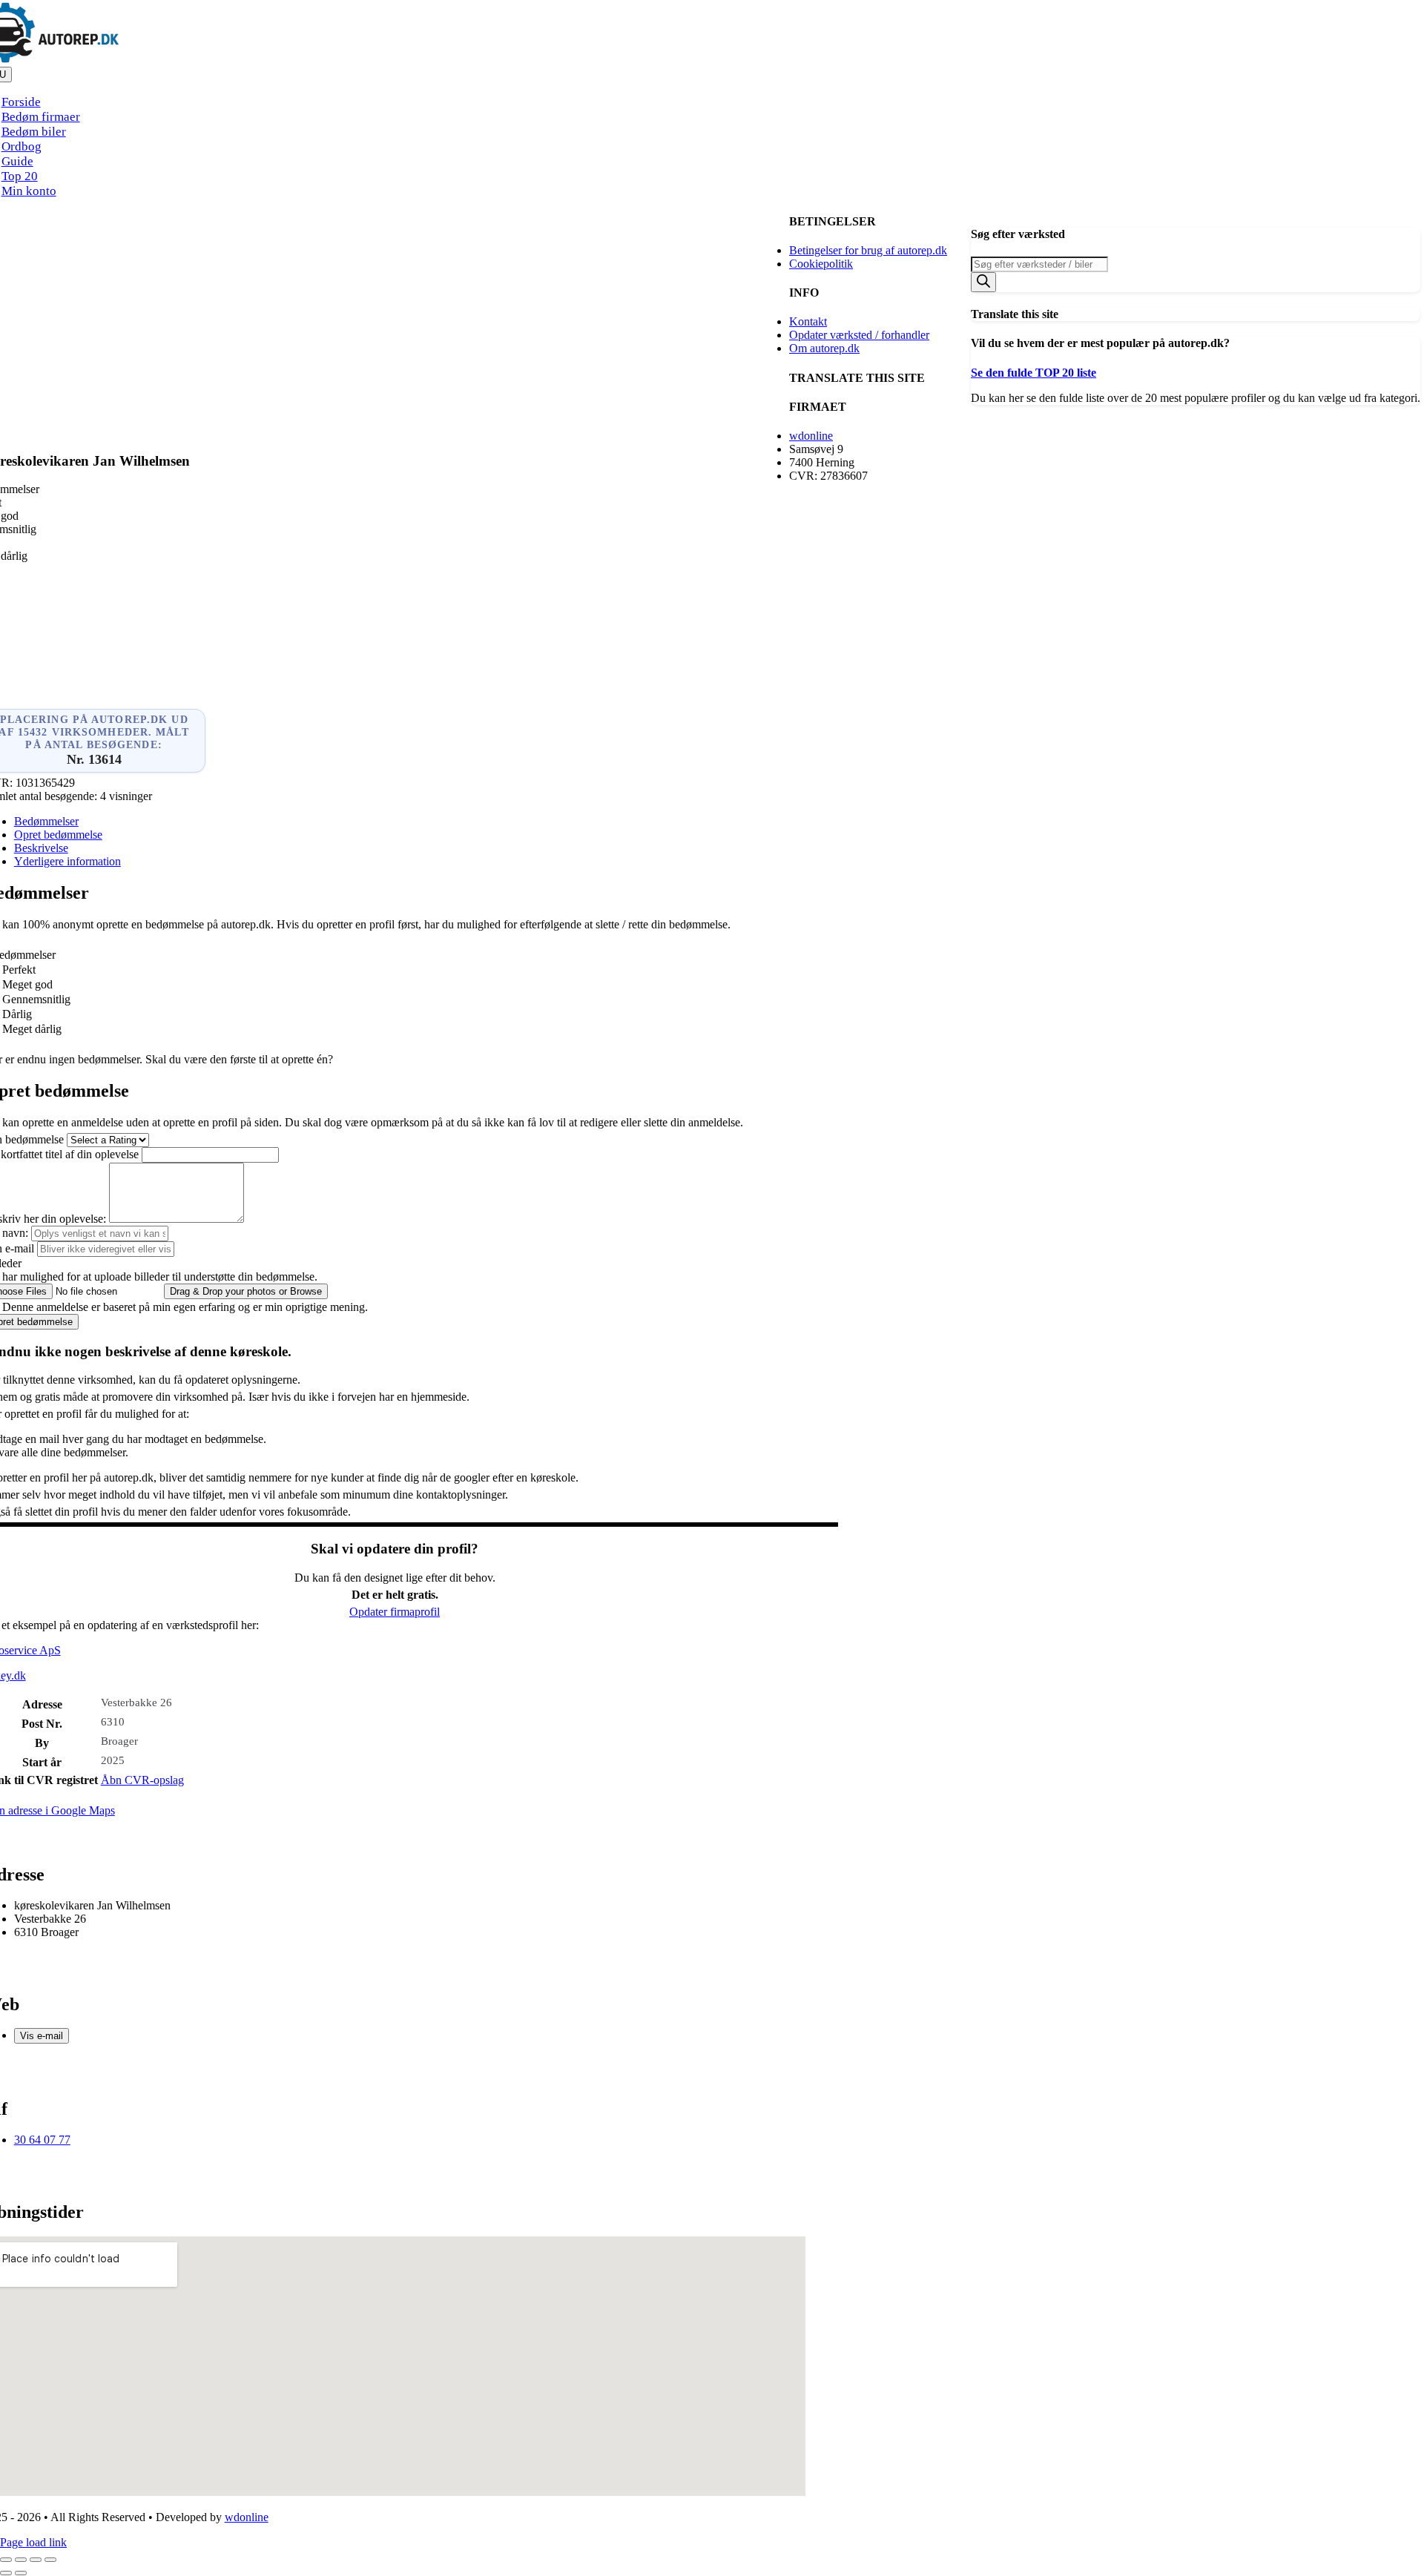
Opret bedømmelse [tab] (58, 835)
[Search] (983, 282)
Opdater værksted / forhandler (859, 335)
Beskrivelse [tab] (41, 848)
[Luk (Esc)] (50, 2560)
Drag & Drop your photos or (246, 1291)
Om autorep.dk (824, 348)
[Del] (36, 2560)
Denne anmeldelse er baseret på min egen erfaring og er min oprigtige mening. (185, 1307)
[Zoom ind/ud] (6, 2560)
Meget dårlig (32, 1029)
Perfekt (19, 970)
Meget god (27, 984)
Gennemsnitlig (36, 999)
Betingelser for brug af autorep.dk (868, 250)
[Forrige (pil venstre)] (6, 2573)
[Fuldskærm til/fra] (21, 2560)
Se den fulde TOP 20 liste (1034, 373)
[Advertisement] (395, 342)
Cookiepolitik (821, 264)
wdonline (811, 436)
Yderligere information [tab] (67, 861)
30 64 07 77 (42, 2140)
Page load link (33, 2542)
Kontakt (808, 321)
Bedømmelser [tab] (46, 821)
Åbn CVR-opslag (142, 1780)
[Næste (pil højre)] (21, 2573)
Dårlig (17, 1014)
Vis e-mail (42, 2036)
